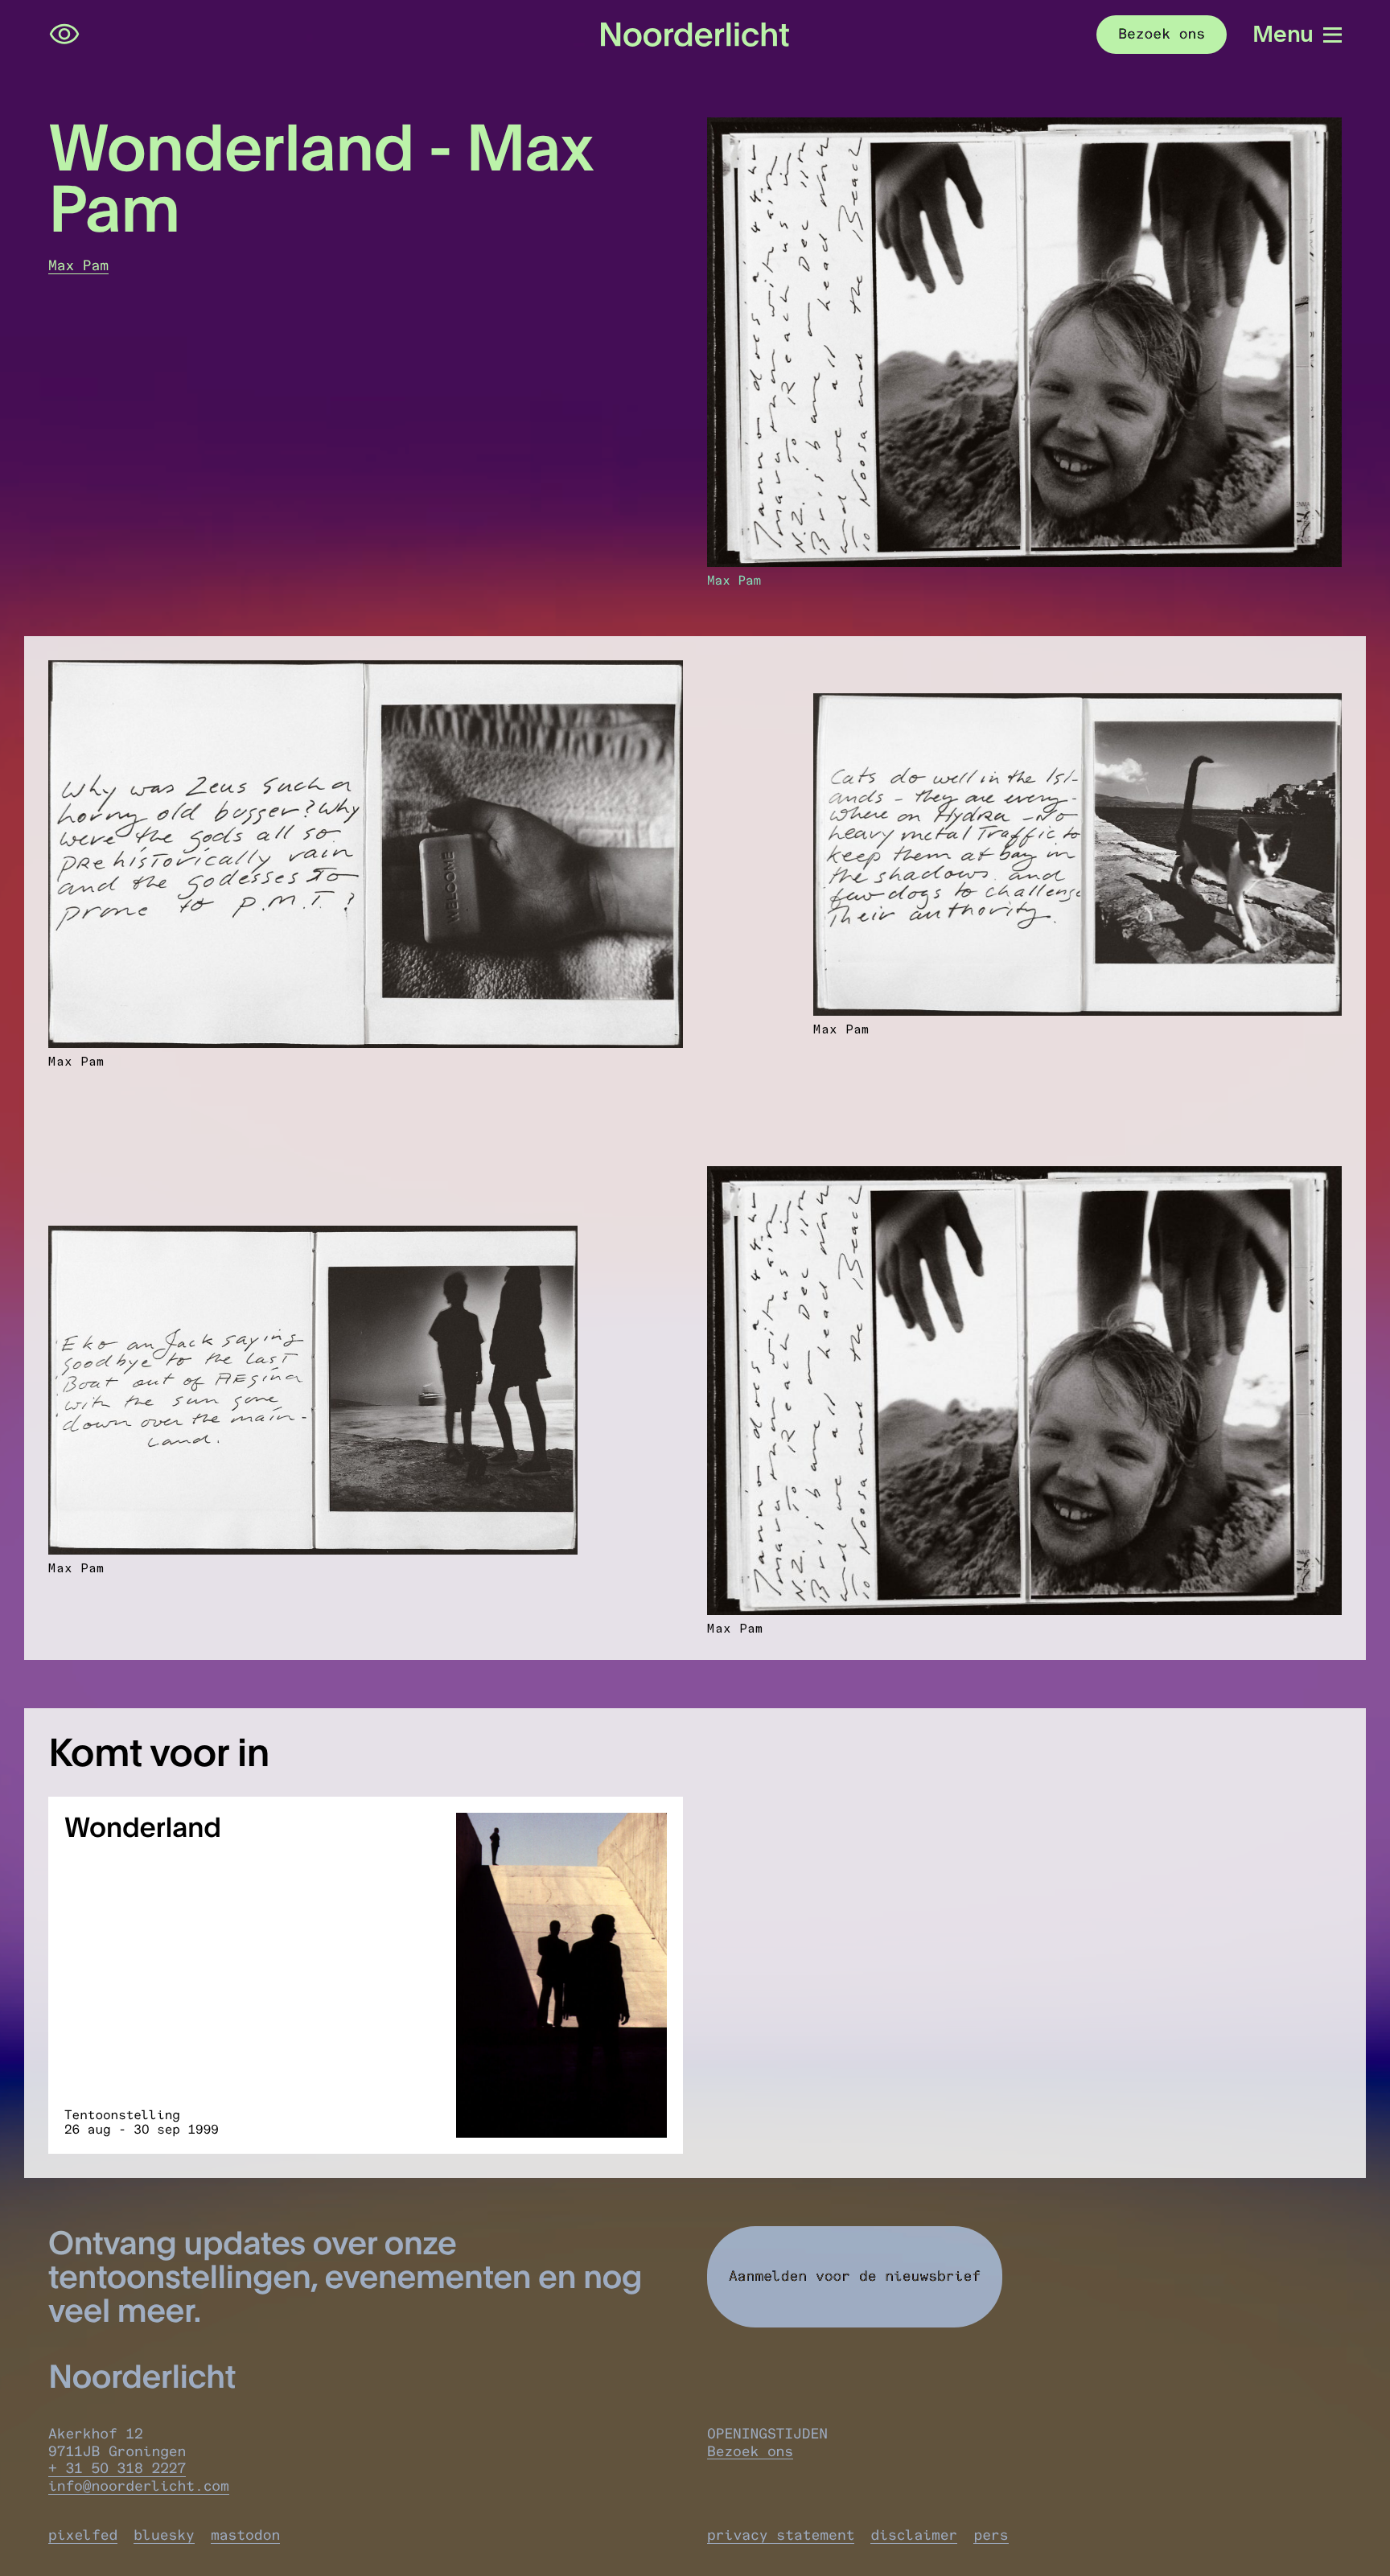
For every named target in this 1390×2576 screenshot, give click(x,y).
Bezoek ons (750, 2451)
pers (991, 2535)
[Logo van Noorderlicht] (695, 35)
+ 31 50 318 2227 (117, 2468)
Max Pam (78, 265)
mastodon (245, 2535)
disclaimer (914, 2535)
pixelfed (83, 2535)
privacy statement (781, 2535)
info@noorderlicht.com (139, 2486)
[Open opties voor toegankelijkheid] (64, 35)
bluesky (164, 2535)
